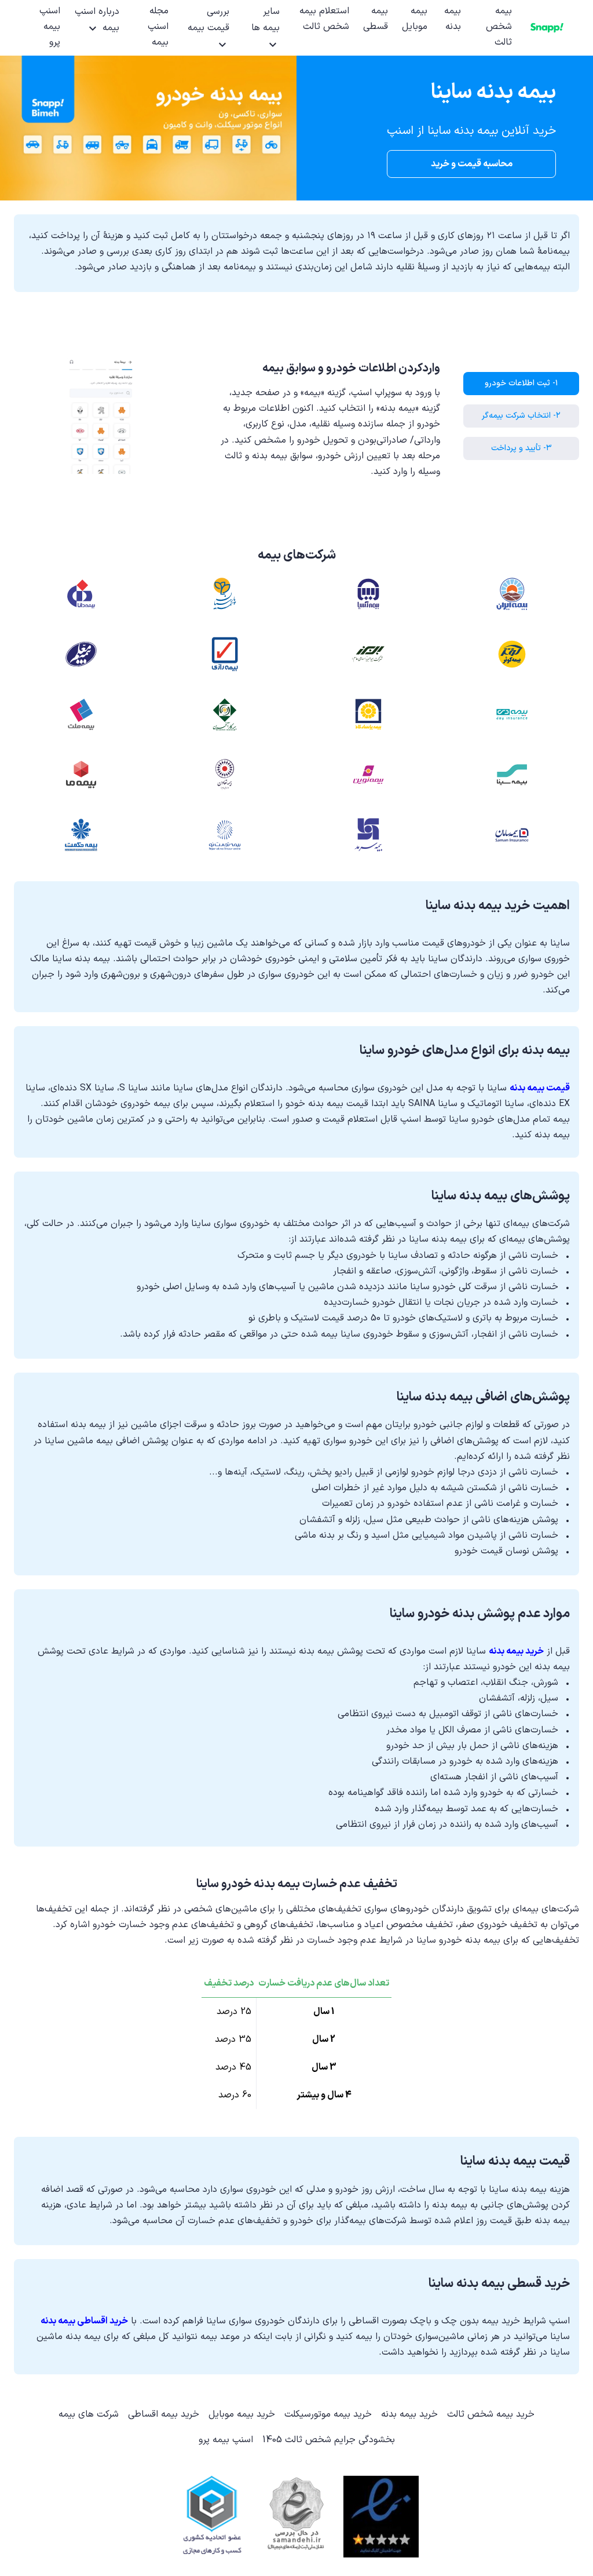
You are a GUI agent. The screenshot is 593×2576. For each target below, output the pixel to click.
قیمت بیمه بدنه (540, 1088)
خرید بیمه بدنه (516, 1651)
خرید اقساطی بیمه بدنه (84, 2321)
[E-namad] (381, 2517)
